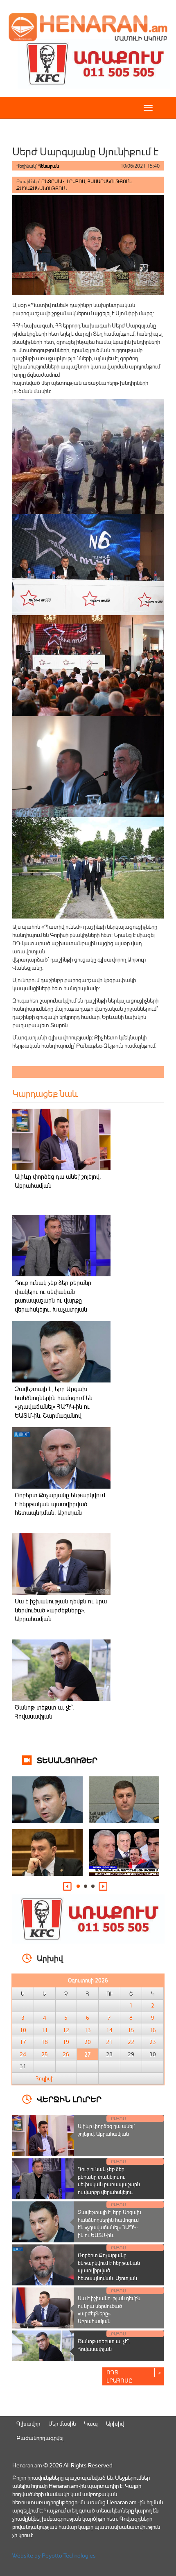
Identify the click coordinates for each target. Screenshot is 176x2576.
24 (23, 2054)
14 (109, 2030)
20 (88, 2042)
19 (66, 2042)
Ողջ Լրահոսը (120, 2376)
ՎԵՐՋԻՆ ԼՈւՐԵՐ (69, 2099)
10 (23, 2030)
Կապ (91, 2423)
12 (66, 2030)
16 (153, 2030)
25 (45, 2054)
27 (88, 2054)
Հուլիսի (45, 2078)
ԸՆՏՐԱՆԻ (53, 181)
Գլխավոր (28, 2423)
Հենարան (49, 166)
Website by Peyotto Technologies (54, 2555)
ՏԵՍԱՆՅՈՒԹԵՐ (67, 1760)
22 (131, 2042)
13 (88, 2030)
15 (131, 2030)
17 (23, 2042)
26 (66, 2054)
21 (109, 2042)
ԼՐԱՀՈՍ (76, 181)
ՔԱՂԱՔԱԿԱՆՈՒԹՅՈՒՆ (42, 188)
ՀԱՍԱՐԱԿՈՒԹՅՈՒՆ (109, 181)
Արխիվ (115, 2423)
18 (45, 2042)
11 (45, 2030)
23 (153, 2042)
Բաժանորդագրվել (40, 2438)
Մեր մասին (62, 2423)
